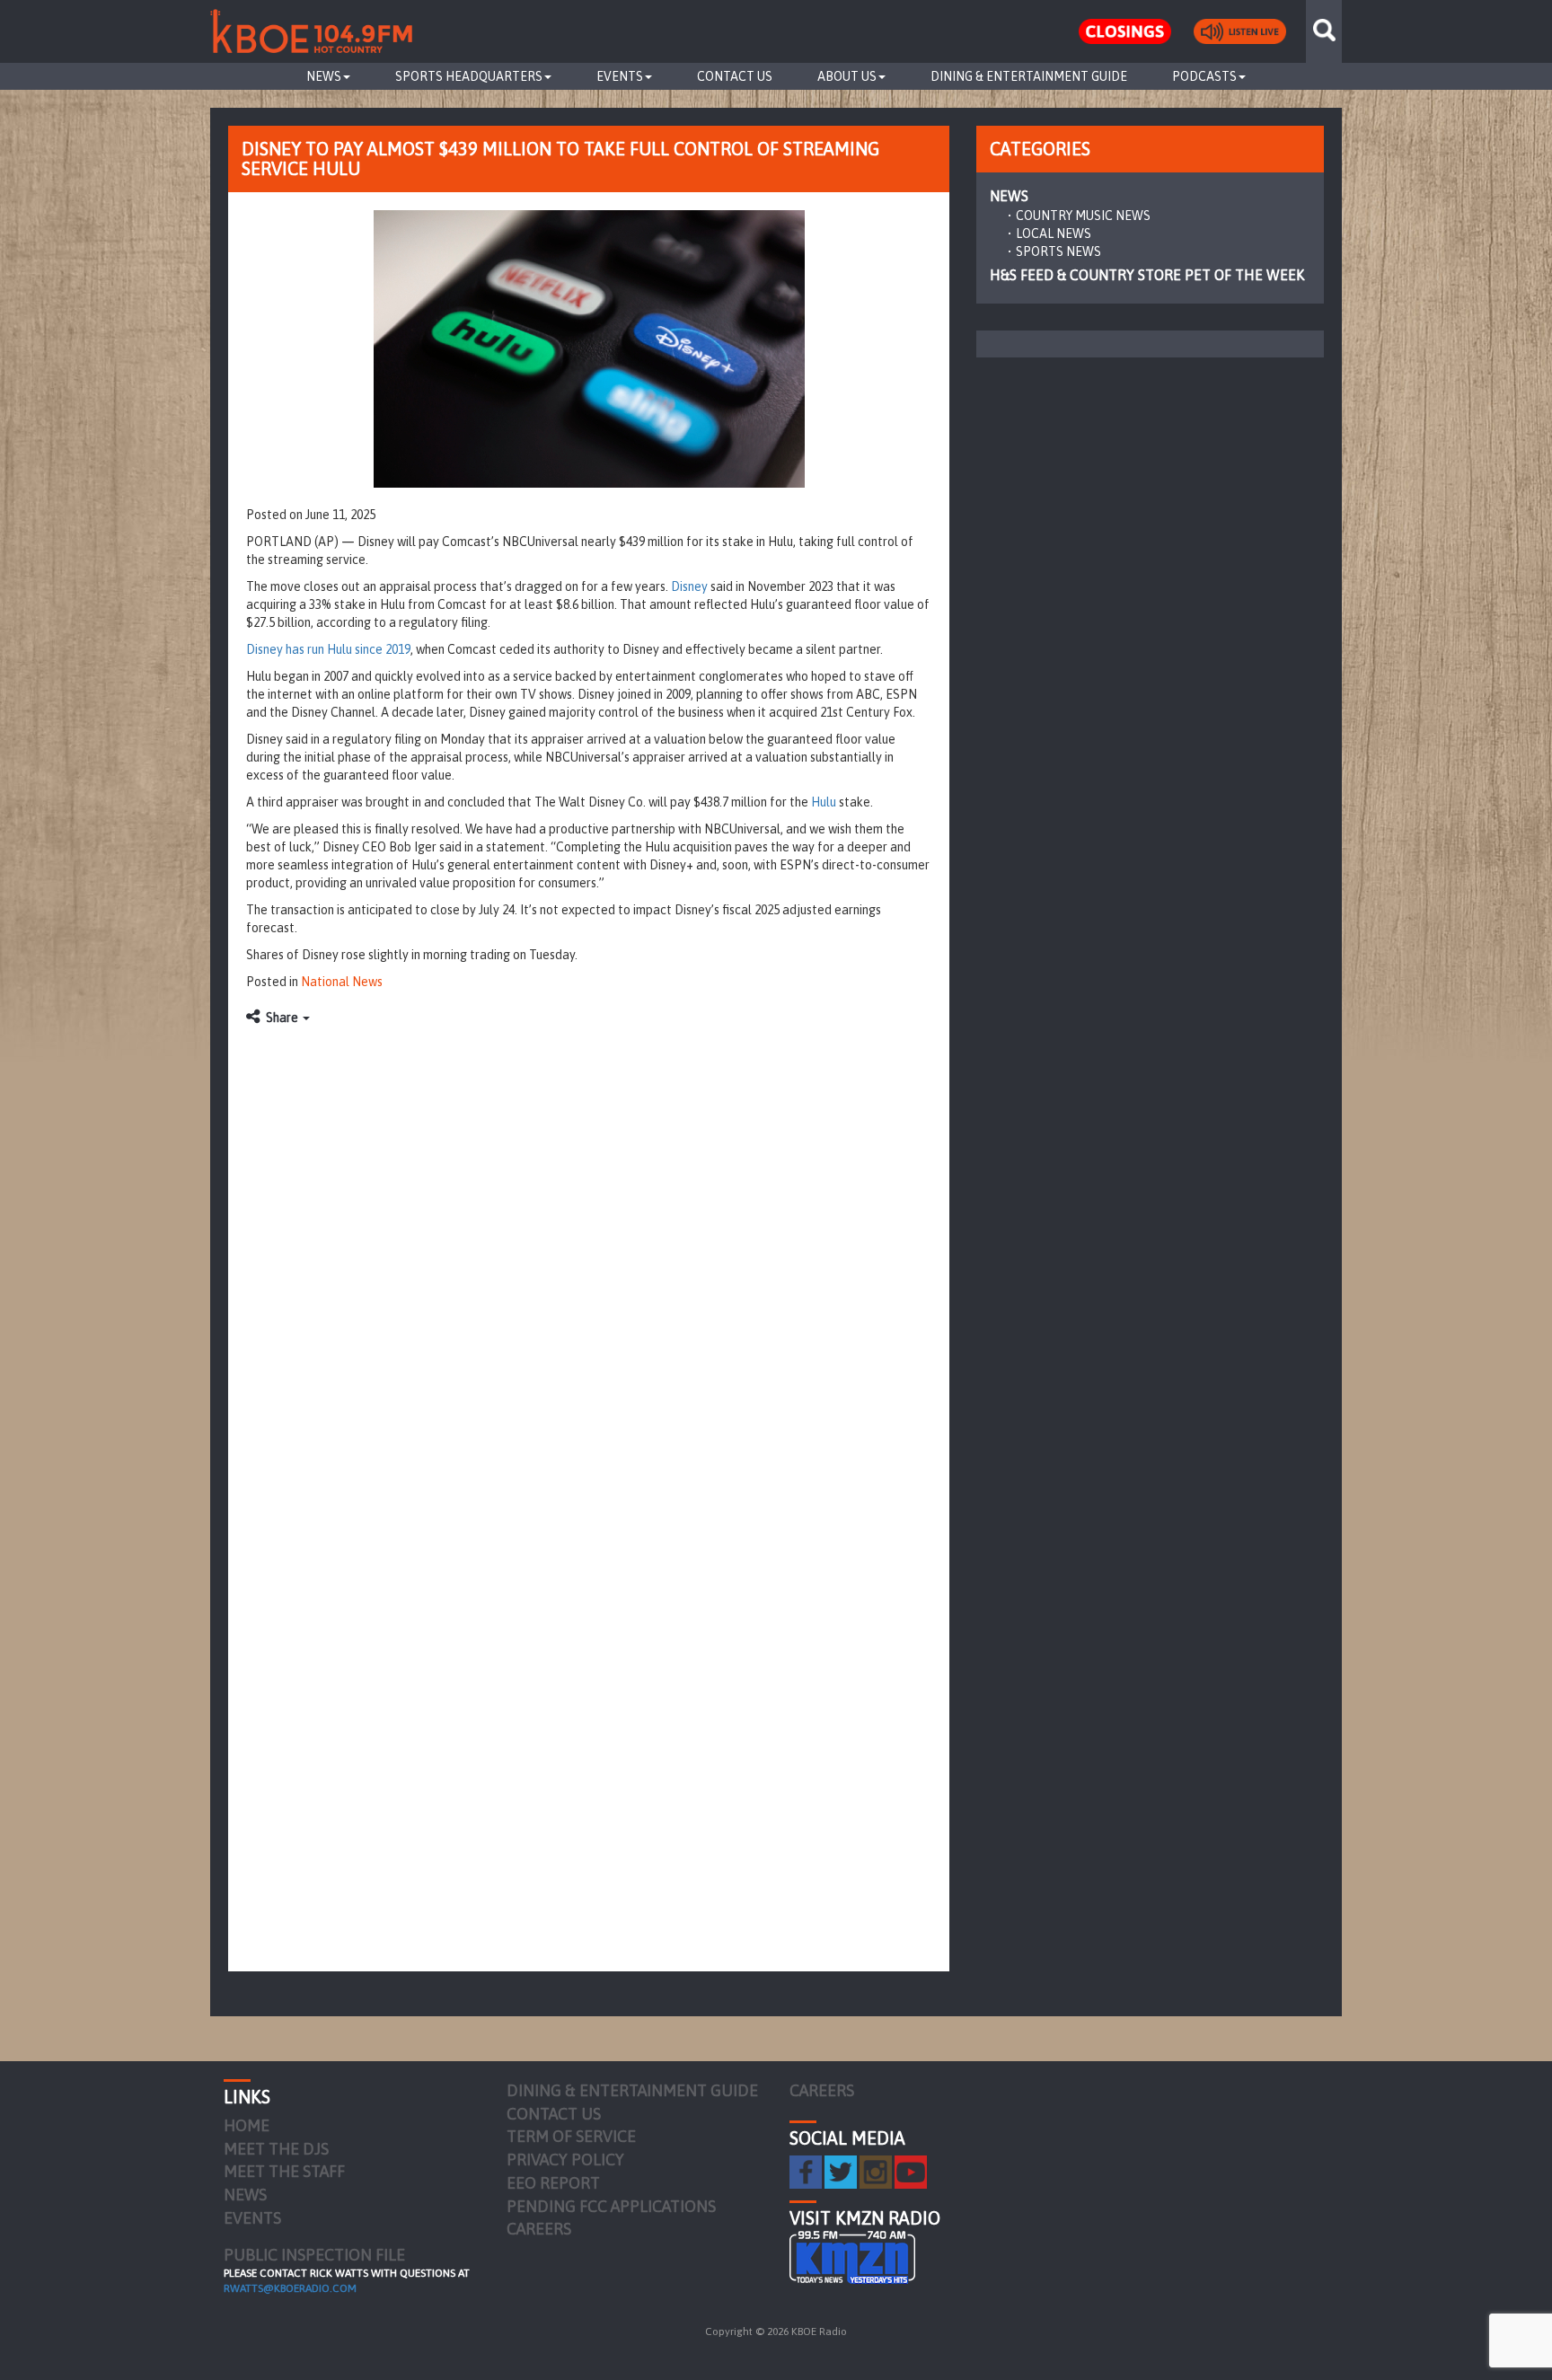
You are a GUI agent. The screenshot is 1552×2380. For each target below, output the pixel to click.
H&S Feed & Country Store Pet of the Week (1147, 275)
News (324, 76)
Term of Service (571, 2136)
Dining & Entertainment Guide (1029, 76)
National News (342, 982)
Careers (539, 2229)
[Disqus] (589, 1260)
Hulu (824, 802)
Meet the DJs (276, 2149)
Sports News (1058, 251)
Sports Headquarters (469, 76)
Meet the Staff (284, 2171)
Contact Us (735, 76)
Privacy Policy (565, 2160)
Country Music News (1083, 216)
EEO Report (553, 2183)
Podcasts (1204, 76)
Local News (1054, 234)
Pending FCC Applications (611, 2206)
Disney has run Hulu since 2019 (328, 649)
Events (620, 76)
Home (247, 2125)
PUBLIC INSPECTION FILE (314, 2255)
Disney (689, 586)
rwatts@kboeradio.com (290, 2288)
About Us (847, 76)
